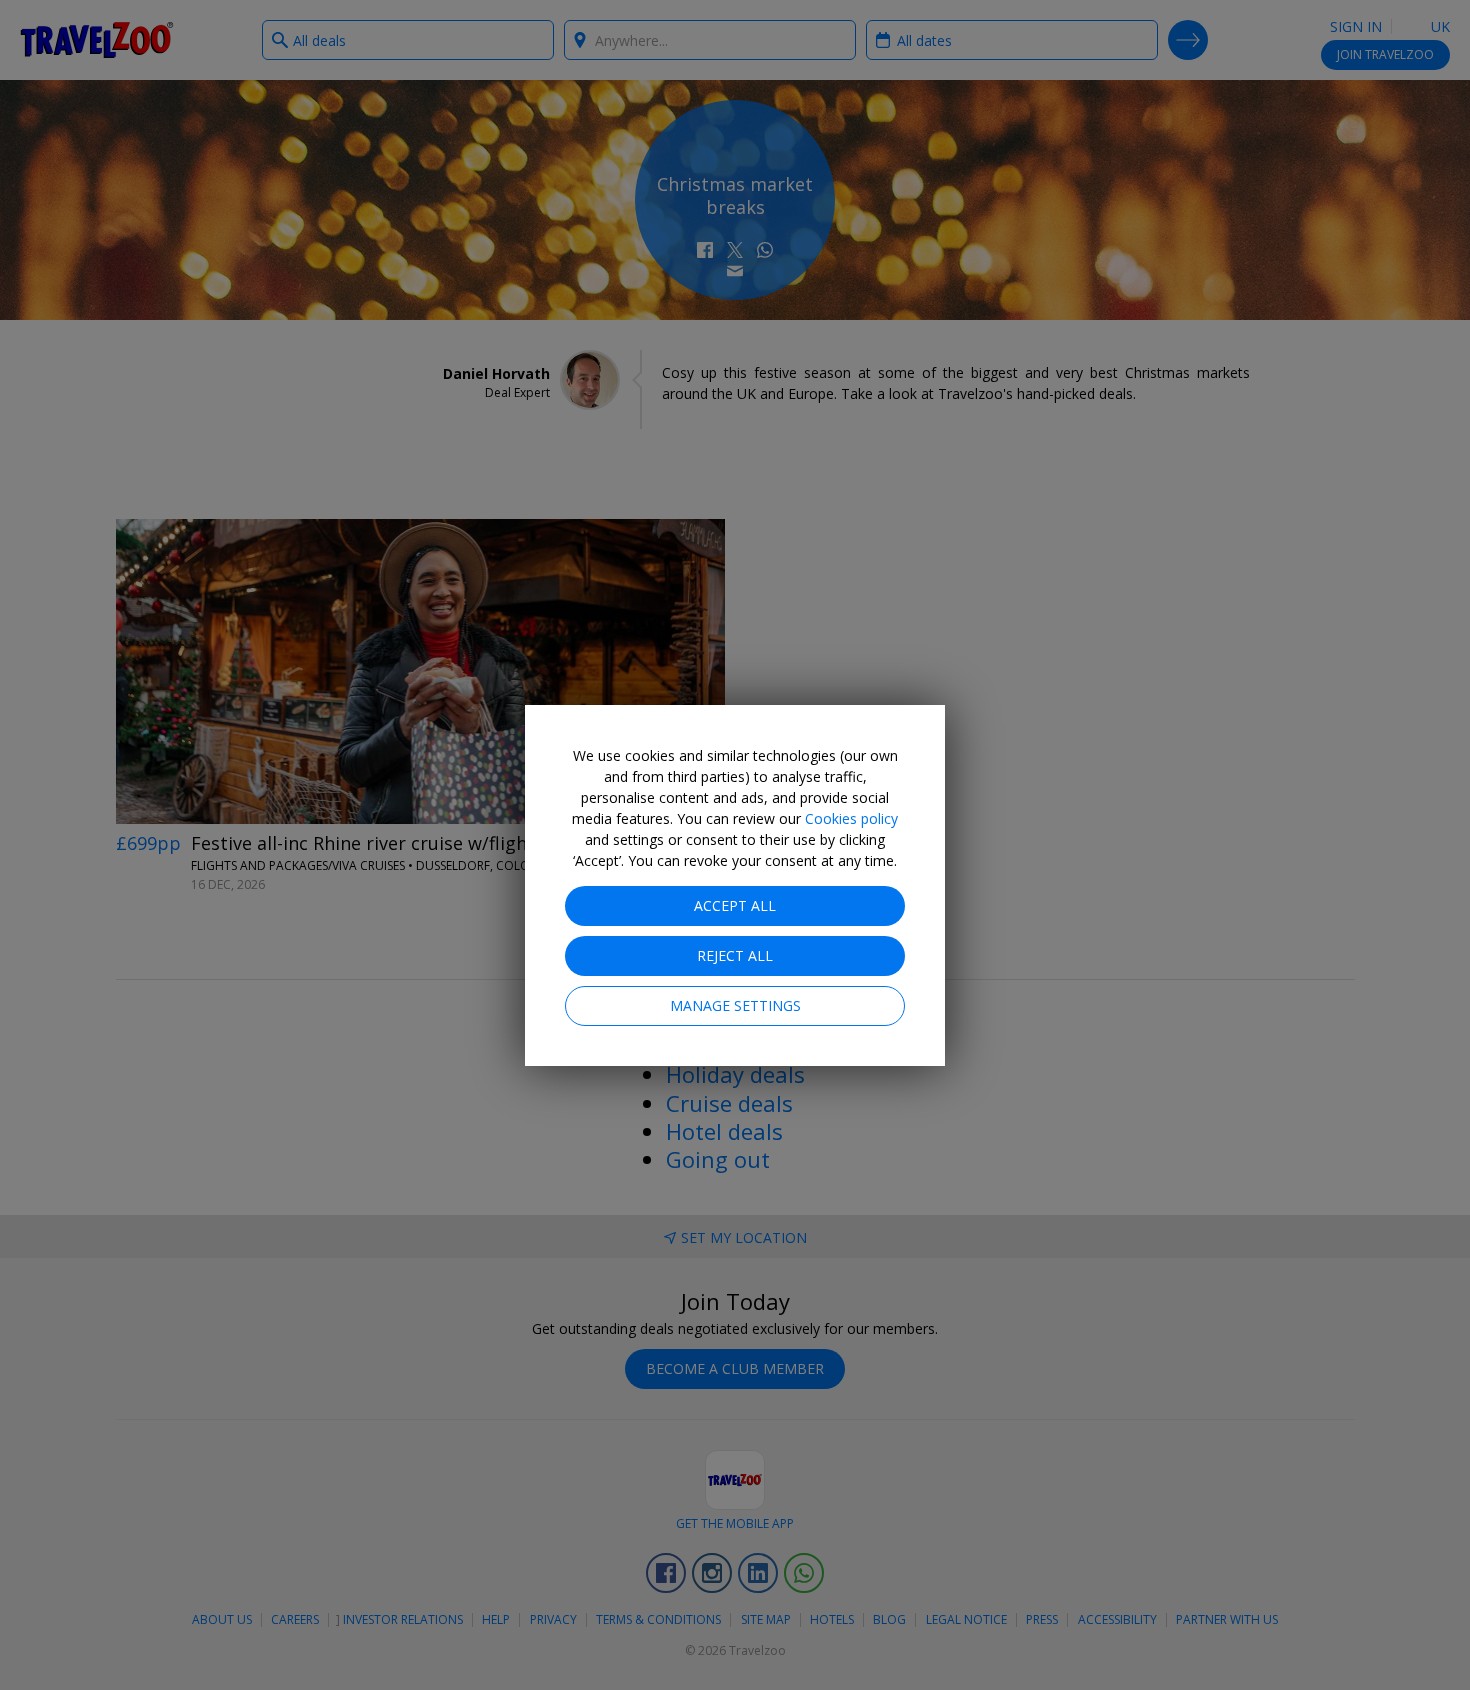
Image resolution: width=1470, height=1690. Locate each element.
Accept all (735, 905)
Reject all (735, 955)
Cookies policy (851, 818)
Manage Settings (735, 1005)
